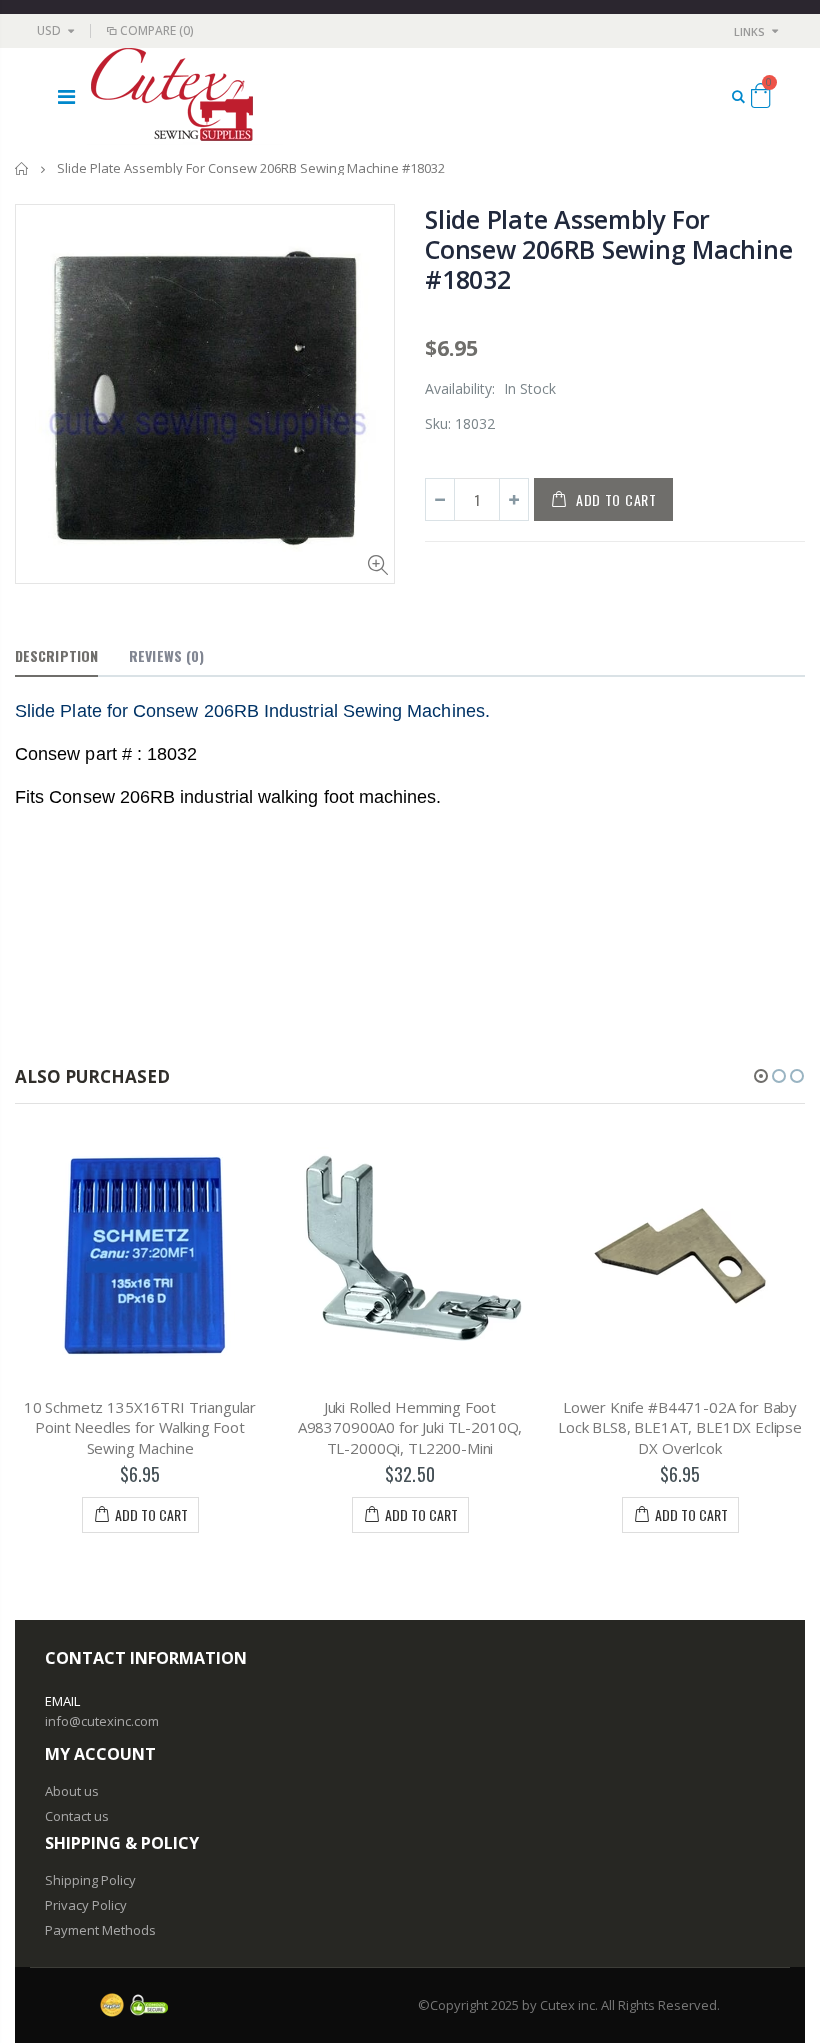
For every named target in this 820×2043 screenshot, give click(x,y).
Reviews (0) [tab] (166, 655)
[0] (760, 99)
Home (22, 168)
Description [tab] (56, 655)
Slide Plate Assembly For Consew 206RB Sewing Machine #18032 (608, 249)
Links (749, 31)
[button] (761, 1076)
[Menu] (66, 96)
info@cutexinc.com (102, 1721)
